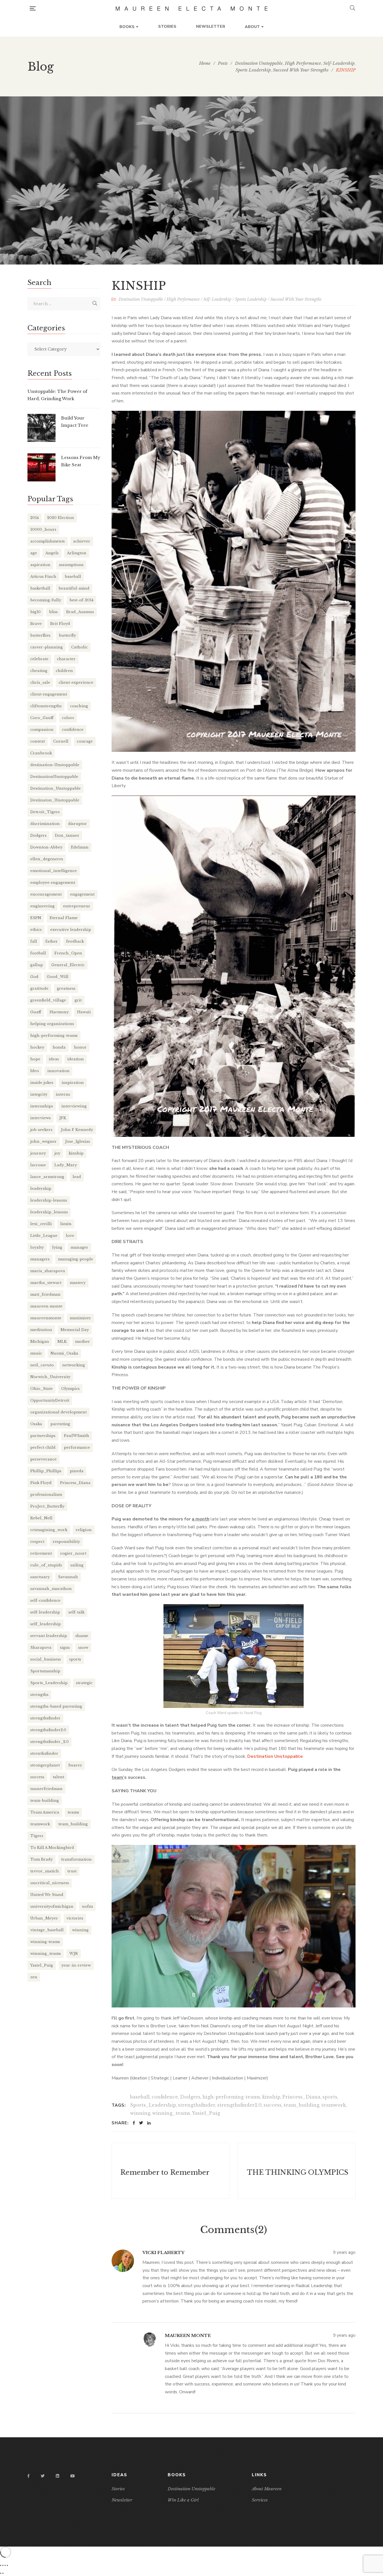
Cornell (61, 741)
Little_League (44, 1236)
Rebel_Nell (41, 1518)
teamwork (334, 2105)
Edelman (80, 847)
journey (38, 1153)
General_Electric (68, 965)
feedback (75, 941)
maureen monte (46, 1306)
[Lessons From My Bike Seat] (41, 467)
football (38, 953)
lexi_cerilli (41, 1224)
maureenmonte (46, 1318)
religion (84, 1530)
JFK (63, 1118)
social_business (46, 1659)
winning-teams (45, 1942)
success (273, 2105)
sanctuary (40, 1577)
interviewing (74, 1106)
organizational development (58, 1412)
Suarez (75, 1765)
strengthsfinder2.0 (239, 2105)
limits (66, 1224)
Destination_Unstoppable (56, 788)
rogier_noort (73, 1553)
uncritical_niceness (50, 1883)
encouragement (46, 894)
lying (57, 1247)
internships (42, 1106)
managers (40, 1259)
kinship (271, 2097)
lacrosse (38, 1165)
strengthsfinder (197, 2105)
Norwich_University (50, 1377)
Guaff (36, 1012)
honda (59, 1047)
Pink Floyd (41, 1483)
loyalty (37, 1247)
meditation (41, 1330)
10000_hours (43, 529)
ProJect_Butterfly (47, 1506)
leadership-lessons (49, 1200)
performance (77, 1447)
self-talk (76, 1612)
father (52, 941)
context (38, 741)
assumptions (71, 565)
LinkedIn (57, 2476)
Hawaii (84, 1012)
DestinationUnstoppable (54, 777)
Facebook (28, 2476)
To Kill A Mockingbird (52, 1848)
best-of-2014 (81, 600)
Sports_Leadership (153, 2105)
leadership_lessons (49, 1212)
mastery (78, 1283)
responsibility (66, 1542)
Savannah (68, 1577)
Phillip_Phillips (46, 1471)
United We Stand (47, 1895)
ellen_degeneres (47, 859)
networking (74, 1365)
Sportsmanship (45, 1671)
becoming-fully (46, 600)
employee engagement (53, 883)
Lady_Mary (66, 1165)
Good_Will (58, 977)
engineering (42, 906)
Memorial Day (75, 1330)
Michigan (40, 1342)
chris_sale (40, 682)
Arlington (77, 553)
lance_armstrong (47, 1177)
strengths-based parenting (56, 1706)
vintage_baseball (47, 1930)
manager (79, 1247)
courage (85, 741)
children (64, 671)
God (34, 977)
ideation (76, 1059)
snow (83, 1648)
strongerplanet (45, 1765)
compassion (42, 730)
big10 (35, 612)
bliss (53, 612)
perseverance (43, 1459)
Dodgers (190, 2097)
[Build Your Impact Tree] (41, 428)
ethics (36, 930)
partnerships (43, 1436)
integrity (39, 1094)
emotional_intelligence (54, 871)
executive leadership (71, 930)
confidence (165, 2097)
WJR (74, 1954)
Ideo (35, 1071)
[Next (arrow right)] (3, 2573)
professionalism (46, 1495)
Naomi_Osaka (64, 1353)
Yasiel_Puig (206, 2113)
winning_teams (171, 2113)
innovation (58, 1071)
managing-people (76, 1259)
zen (34, 1977)
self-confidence (45, 1600)
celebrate (39, 659)
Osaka (36, 1424)
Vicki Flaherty (163, 2252)
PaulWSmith (77, 1436)
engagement (82, 894)
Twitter (43, 2476)
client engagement (49, 694)
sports (330, 2097)
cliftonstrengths (46, 706)
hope (35, 1059)
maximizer (80, 1318)
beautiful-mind (74, 588)
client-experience (76, 682)
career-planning (47, 647)
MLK (62, 1342)
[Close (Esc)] (7, 2565)
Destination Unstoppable (141, 299)
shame (82, 1636)
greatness (66, 988)
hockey (37, 1047)
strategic (84, 1683)
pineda (77, 1471)
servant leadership (49, 1636)
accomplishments (48, 541)
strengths (39, 1695)
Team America (45, 1812)
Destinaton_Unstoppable (55, 800)
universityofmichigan (52, 1906)
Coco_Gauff (42, 718)
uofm (87, 1906)
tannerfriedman (46, 1789)
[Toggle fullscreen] (3, 2565)
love (70, 1236)
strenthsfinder (44, 1753)
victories (75, 1918)
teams (73, 1812)
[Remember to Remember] (170, 2171)
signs (65, 1648)
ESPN (36, 918)
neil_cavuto (42, 1365)
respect (37, 1542)
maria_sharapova (48, 1271)
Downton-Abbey (46, 847)
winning (140, 2113)
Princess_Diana (301, 2097)
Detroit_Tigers (45, 812)
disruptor (78, 824)
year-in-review (76, 1965)
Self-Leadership (217, 299)
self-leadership (45, 1612)
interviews (41, 1118)
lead (77, 1177)
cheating (39, 671)
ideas (54, 1059)
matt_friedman (45, 1294)
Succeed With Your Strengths (296, 299)
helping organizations (52, 1024)
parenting (60, 1424)
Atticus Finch (43, 577)
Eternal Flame (64, 918)
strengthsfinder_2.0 (49, 1742)
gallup (37, 965)
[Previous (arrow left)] (1, 2573)
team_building (301, 2105)
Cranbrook (41, 753)
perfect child (43, 1447)
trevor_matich (45, 1871)
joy (57, 1153)
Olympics (70, 1389)
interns (63, 1094)
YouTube (73, 2476)
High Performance (183, 299)
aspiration (40, 565)
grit (78, 1000)
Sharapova (41, 1648)
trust (72, 1871)
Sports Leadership (251, 299)
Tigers (37, 1836)
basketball (40, 588)
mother (83, 1342)
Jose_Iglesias (78, 1141)
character (66, 659)
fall (34, 941)
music (36, 1353)
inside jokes (42, 1083)
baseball (140, 2097)
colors (68, 718)
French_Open (68, 953)
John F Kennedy (77, 1130)
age (34, 553)
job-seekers (41, 1130)
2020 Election (61, 518)
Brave (36, 624)
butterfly (67, 635)
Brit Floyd (60, 624)
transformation (76, 1859)
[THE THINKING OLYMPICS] (297, 2171)
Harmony (59, 1012)
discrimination (45, 824)
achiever (82, 541)
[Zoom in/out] (1, 2565)
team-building (45, 1801)
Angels (52, 553)
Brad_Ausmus (80, 612)
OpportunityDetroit (50, 1400)
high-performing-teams (231, 2097)
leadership (41, 1189)
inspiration (73, 1083)
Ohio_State (41, 1389)
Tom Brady (41, 1859)
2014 (34, 518)
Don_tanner (67, 835)
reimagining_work (49, 1530)
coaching (79, 706)
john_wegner (43, 1141)
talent (58, 1777)
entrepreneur (77, 906)
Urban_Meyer (44, 1918)
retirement (41, 1553)
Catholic (79, 647)
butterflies (40, 635)
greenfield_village (48, 1000)
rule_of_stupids (46, 1565)
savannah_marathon (51, 1589)
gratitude (39, 988)
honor (80, 1047)
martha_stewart (46, 1283)
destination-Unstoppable (55, 765)
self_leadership (46, 1624)
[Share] (5, 2565)
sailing (77, 1565)
